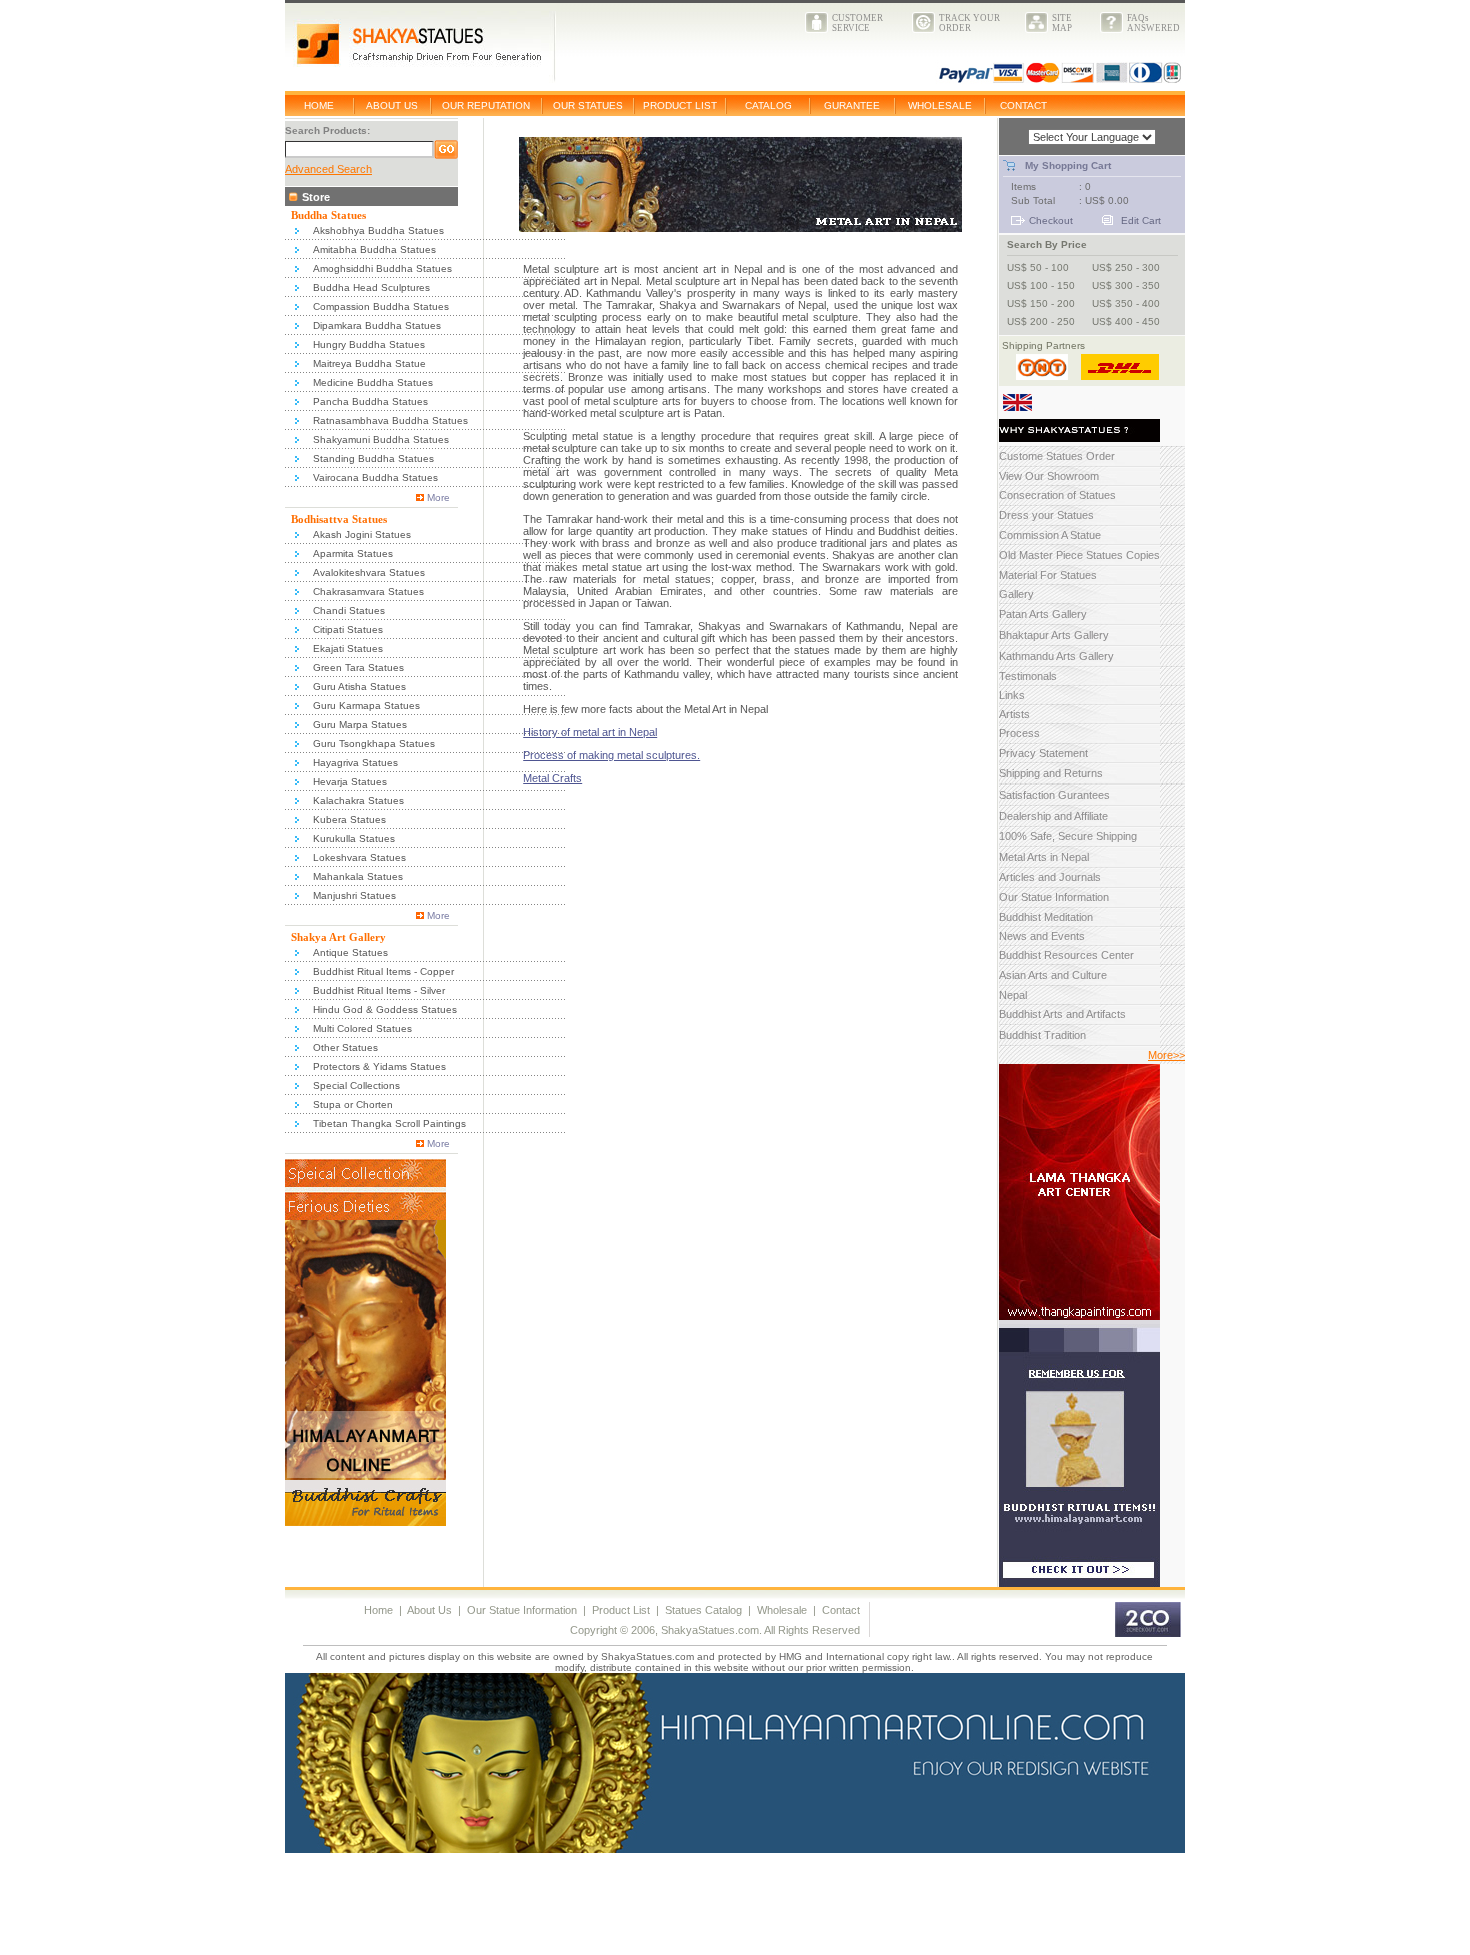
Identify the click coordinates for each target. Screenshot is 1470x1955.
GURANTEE (852, 105)
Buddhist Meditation (1046, 917)
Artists (1014, 714)
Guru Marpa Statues (360, 724)
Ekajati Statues (348, 648)
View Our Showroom (1049, 476)
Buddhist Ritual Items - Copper (383, 971)
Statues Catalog (703, 1610)
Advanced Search (328, 169)
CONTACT (1023, 105)
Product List (621, 1610)
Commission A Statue (1050, 535)
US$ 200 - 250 (1041, 321)
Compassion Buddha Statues (381, 306)
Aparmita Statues (353, 553)
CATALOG (768, 105)
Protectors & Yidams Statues (379, 1066)
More (438, 497)
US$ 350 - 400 (1126, 303)
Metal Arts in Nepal (1044, 857)
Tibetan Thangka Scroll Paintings (389, 1123)
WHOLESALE (940, 105)
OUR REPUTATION (486, 105)
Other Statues (345, 1047)
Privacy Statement (1043, 753)
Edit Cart (1141, 220)
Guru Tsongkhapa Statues (374, 743)
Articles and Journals (1050, 877)
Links (1012, 695)
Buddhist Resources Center (1066, 955)
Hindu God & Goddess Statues (385, 1009)
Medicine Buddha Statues (373, 382)
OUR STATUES (588, 105)
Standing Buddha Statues (373, 458)
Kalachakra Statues (358, 800)
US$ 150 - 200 (1041, 303)
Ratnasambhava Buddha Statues (390, 420)
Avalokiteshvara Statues (369, 572)
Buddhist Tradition (1042, 1035)
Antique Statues (350, 952)
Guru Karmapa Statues (366, 705)
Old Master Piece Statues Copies (1079, 555)
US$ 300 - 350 (1126, 285)
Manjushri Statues (354, 895)
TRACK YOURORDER (969, 23)
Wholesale (782, 1610)
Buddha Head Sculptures (371, 287)
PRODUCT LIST (680, 105)
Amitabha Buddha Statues (374, 249)
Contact (841, 1610)
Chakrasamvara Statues (368, 591)
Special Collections (356, 1085)
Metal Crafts (552, 778)
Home (378, 1610)
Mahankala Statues (358, 876)
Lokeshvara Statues (359, 857)
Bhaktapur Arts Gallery (1054, 635)
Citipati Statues (348, 629)
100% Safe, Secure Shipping (1068, 836)
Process (1019, 733)
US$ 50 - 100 (1038, 267)
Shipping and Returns (1051, 773)
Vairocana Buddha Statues (375, 477)
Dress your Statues (1046, 515)
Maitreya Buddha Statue (369, 363)
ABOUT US (392, 105)
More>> (1166, 1055)
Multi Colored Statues (362, 1028)
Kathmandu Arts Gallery (1056, 656)
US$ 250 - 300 (1126, 267)
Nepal (1013, 995)
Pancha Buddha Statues (370, 401)
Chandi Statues (349, 610)
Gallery (1016, 594)
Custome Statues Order (1057, 456)
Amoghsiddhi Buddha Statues (382, 268)
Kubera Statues (349, 819)
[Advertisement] (366, 1908)
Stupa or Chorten (353, 1104)
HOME (319, 105)
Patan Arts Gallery (1043, 614)
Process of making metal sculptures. (611, 755)
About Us (429, 1610)
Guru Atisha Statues (359, 686)
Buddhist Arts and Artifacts (1062, 1014)
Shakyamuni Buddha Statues (381, 439)
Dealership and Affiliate (1053, 816)
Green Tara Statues (358, 667)
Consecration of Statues (1057, 495)
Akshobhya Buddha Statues (378, 230)
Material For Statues (1048, 575)
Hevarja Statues (350, 781)
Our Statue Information (1054, 897)
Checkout (1051, 220)
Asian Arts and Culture (1053, 975)
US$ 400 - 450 (1126, 321)
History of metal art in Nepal (590, 732)
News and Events (1042, 936)
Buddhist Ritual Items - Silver (379, 990)
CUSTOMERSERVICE (857, 23)
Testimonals (1028, 676)
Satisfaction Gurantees (1054, 795)
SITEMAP (1062, 23)
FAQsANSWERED (1153, 23)
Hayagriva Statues (355, 762)
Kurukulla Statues (354, 838)
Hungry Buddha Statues (369, 344)
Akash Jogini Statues (362, 534)
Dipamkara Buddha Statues (377, 325)
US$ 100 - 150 (1041, 285)
